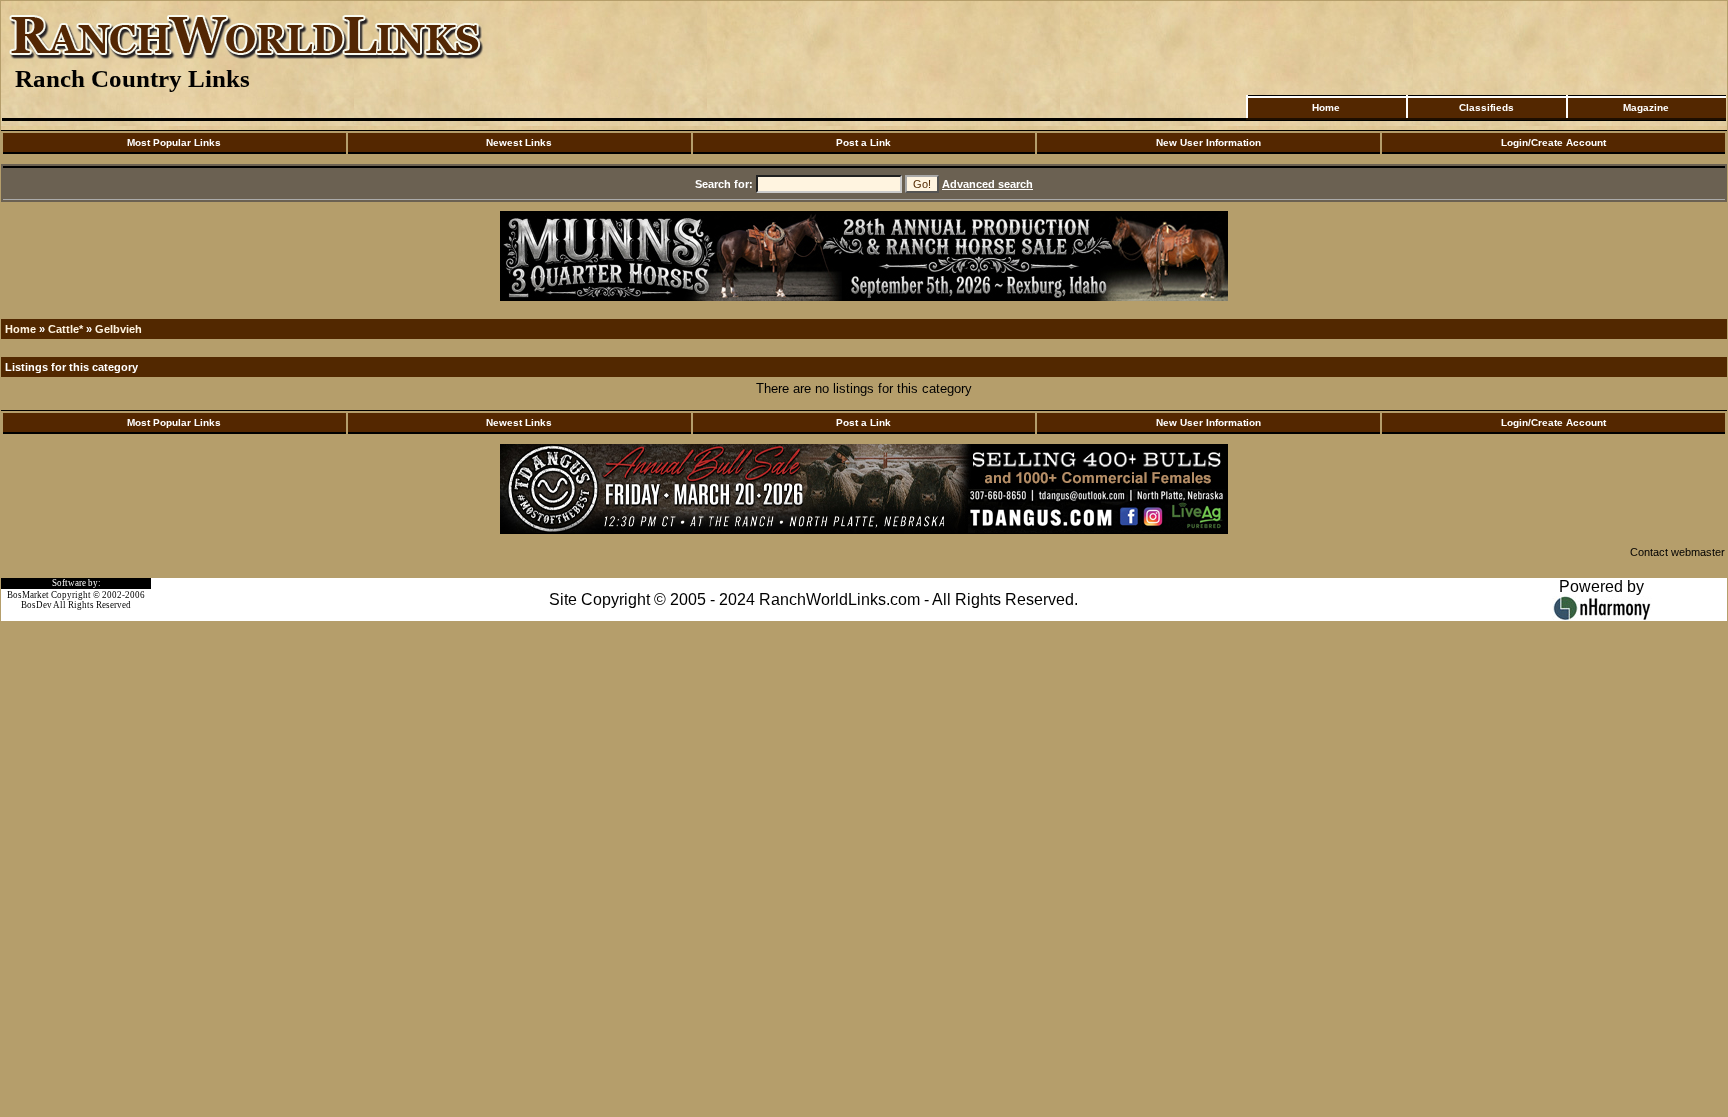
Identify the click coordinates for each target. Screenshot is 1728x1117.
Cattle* (65, 329)
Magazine (1646, 107)
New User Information (1208, 142)
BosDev (36, 605)
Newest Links (519, 142)
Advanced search (987, 184)
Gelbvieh (118, 329)
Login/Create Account (1553, 142)
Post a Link (863, 142)
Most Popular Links (174, 142)
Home (1326, 107)
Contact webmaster (1677, 552)
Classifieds (1486, 107)
